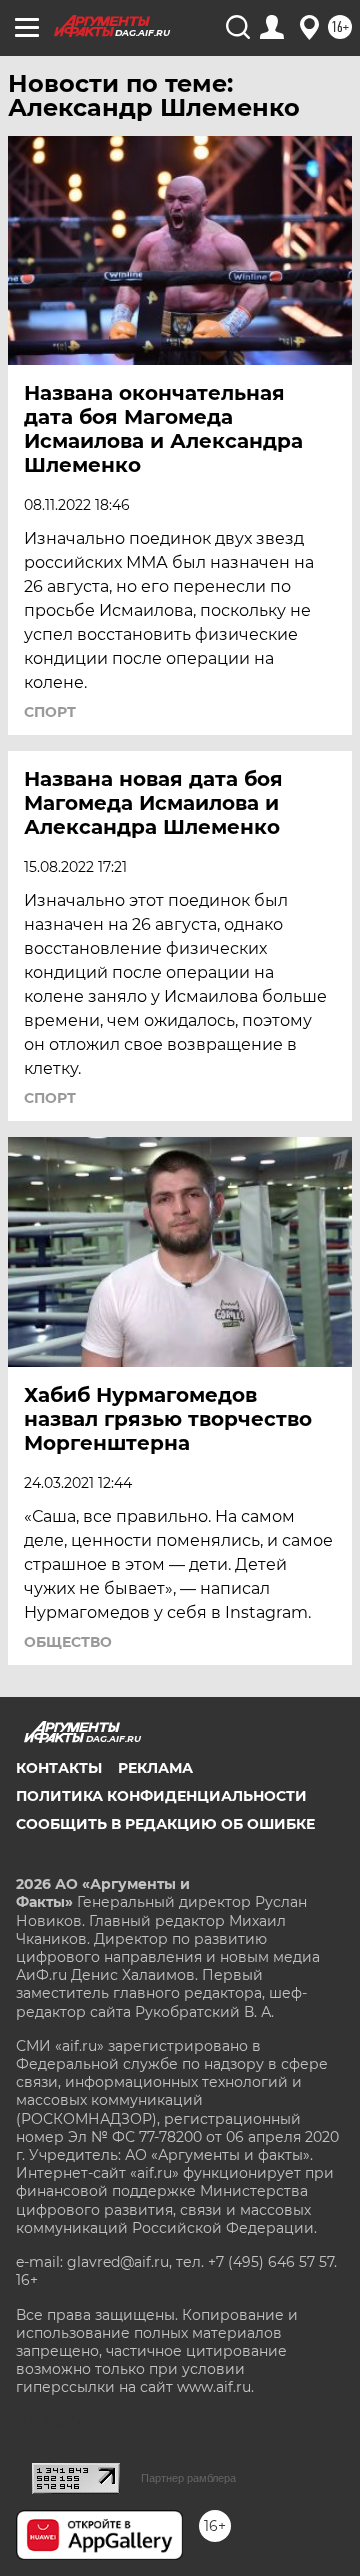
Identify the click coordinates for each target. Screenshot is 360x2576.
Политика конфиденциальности (161, 1796)
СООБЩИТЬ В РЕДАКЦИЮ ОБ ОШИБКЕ (165, 1824)
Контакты (59, 1768)
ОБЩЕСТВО (68, 1642)
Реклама (155, 1768)
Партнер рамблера (188, 2478)
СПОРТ (50, 712)
